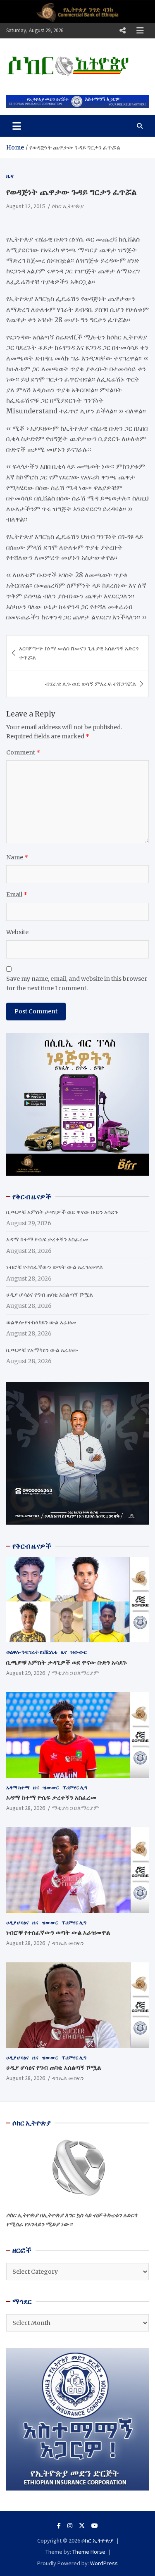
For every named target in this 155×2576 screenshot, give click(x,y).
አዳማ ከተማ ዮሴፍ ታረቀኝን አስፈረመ (47, 1239)
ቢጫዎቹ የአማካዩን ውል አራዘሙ (42, 1350)
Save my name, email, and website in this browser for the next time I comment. (77, 983)
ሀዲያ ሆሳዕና (18, 1923)
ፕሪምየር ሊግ (75, 1787)
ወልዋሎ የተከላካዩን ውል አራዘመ (41, 1322)
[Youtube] (95, 2526)
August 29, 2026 (26, 1673)
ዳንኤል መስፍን (68, 1943)
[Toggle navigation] (17, 126)
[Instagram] (70, 2526)
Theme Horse (89, 2552)
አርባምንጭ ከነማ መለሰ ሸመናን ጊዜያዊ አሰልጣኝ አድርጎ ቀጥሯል (79, 653)
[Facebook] (59, 2526)
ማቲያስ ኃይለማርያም (75, 1673)
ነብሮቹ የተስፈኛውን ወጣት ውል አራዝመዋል (55, 1267)
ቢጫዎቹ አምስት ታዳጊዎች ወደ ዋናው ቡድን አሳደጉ (62, 1212)
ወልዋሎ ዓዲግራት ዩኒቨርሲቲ (32, 1652)
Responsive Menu (122, 31)
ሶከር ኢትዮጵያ (68, 206)
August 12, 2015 (26, 206)
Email (17, 894)
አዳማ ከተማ (18, 1787)
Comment (23, 752)
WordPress (104, 2563)
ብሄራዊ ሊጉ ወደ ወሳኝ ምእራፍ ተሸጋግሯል (91, 684)
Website (17, 932)
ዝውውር (79, 1652)
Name (17, 857)
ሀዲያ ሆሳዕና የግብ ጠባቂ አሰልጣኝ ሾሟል (50, 1295)
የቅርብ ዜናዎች (32, 1546)
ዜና (10, 176)
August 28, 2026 (26, 1808)
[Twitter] (82, 2526)
